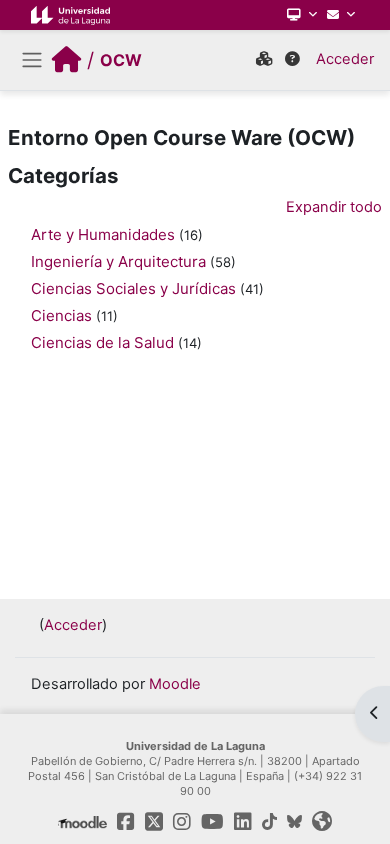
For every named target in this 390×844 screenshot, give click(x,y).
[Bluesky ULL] (294, 822)
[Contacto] (341, 15)
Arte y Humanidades (103, 234)
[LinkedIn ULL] (243, 822)
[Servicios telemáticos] (302, 15)
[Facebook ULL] (126, 822)
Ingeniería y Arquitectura (118, 261)
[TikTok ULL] (269, 822)
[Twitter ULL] (154, 822)
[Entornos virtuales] (264, 60)
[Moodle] (82, 822)
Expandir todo (334, 207)
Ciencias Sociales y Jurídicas (133, 288)
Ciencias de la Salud (102, 342)
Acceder (345, 59)
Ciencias (61, 315)
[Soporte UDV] (292, 60)
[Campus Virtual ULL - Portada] (66, 60)
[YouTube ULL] (212, 822)
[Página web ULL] (322, 822)
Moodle (175, 684)
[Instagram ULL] (182, 822)
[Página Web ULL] (70, 15)
